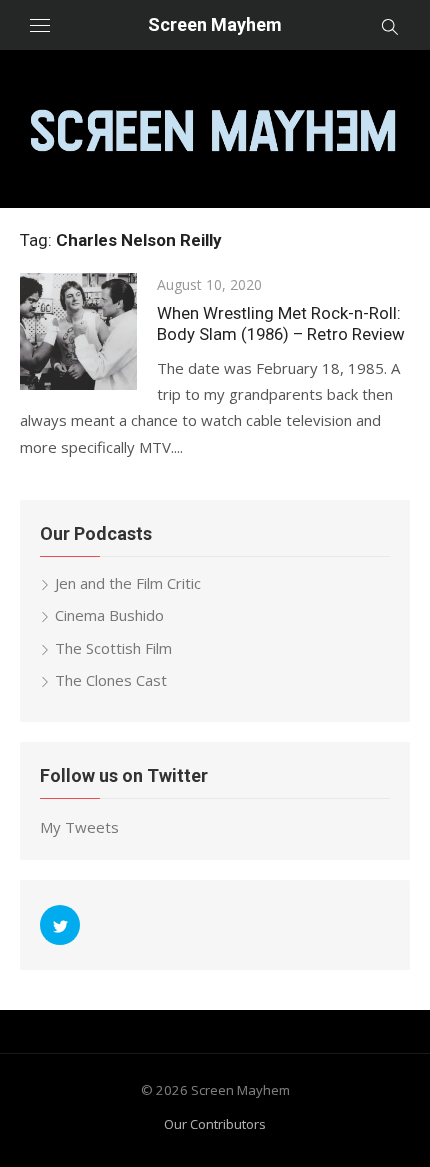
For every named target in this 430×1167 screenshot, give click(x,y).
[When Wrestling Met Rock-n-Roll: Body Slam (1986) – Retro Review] (78, 331)
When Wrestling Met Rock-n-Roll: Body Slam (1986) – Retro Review (281, 323)
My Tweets (79, 827)
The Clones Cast (111, 680)
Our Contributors (215, 1124)
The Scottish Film (113, 648)
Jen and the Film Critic (128, 583)
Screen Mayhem (215, 24)
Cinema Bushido (109, 615)
